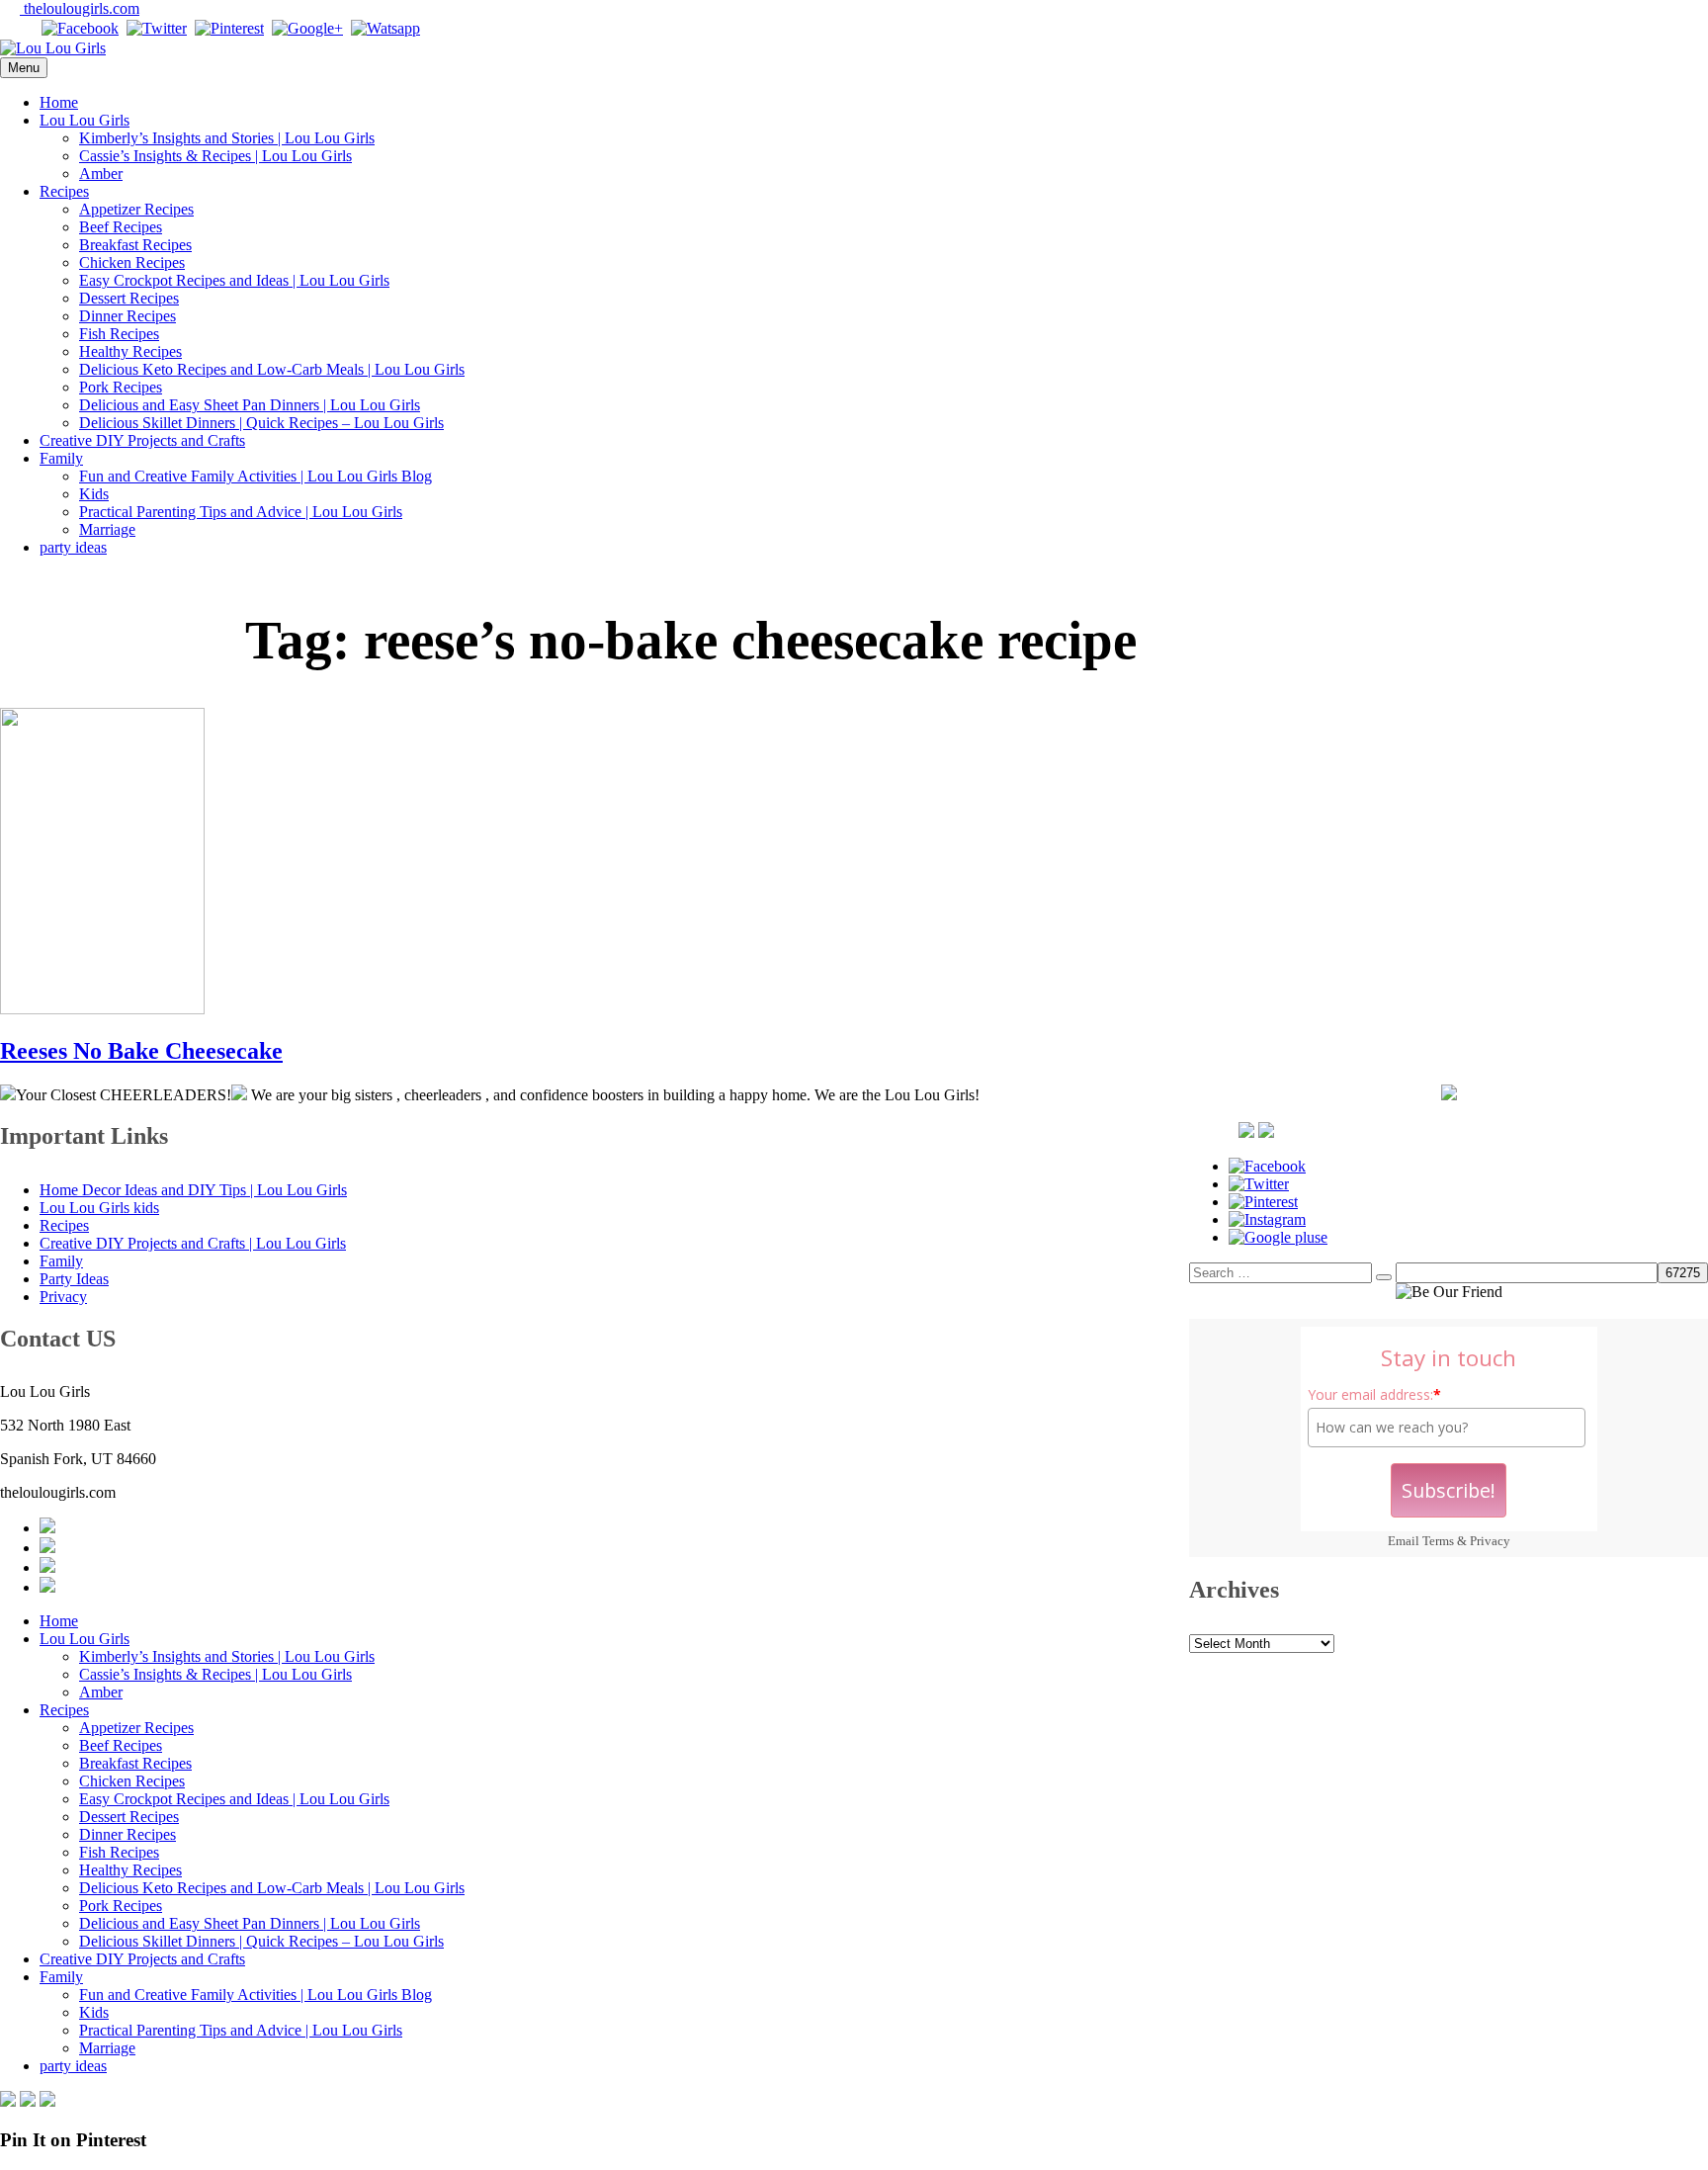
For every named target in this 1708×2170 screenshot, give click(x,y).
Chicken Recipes (132, 262)
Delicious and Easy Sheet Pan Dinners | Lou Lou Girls (250, 405)
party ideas (73, 547)
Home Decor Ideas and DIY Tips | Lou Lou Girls (193, 1190)
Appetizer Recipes (136, 209)
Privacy (1490, 1541)
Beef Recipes (121, 227)
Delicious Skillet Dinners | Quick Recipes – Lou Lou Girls (261, 423)
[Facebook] (80, 28)
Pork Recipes (121, 387)
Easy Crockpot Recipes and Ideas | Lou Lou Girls (234, 280)
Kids (94, 494)
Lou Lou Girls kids (99, 1208)
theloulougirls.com (80, 8)
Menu (24, 68)
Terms (1438, 1541)
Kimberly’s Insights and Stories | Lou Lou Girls (227, 138)
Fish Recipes (119, 334)
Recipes (64, 191)
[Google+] (307, 28)
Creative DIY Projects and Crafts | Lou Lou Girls (193, 1243)
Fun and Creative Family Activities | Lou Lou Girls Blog (256, 476)
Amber (101, 174)
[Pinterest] (229, 28)
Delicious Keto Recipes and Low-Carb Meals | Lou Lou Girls (272, 369)
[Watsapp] (385, 28)
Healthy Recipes (130, 351)
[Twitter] (157, 28)
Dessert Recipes (129, 298)
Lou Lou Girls (85, 120)
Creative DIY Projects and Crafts (142, 440)
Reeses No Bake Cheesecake (141, 1051)
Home (59, 102)
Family (61, 458)
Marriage (107, 529)
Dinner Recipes (128, 316)
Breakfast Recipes (135, 245)
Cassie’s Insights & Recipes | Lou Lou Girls (215, 156)
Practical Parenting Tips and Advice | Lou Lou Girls (241, 512)
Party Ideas (74, 1279)
